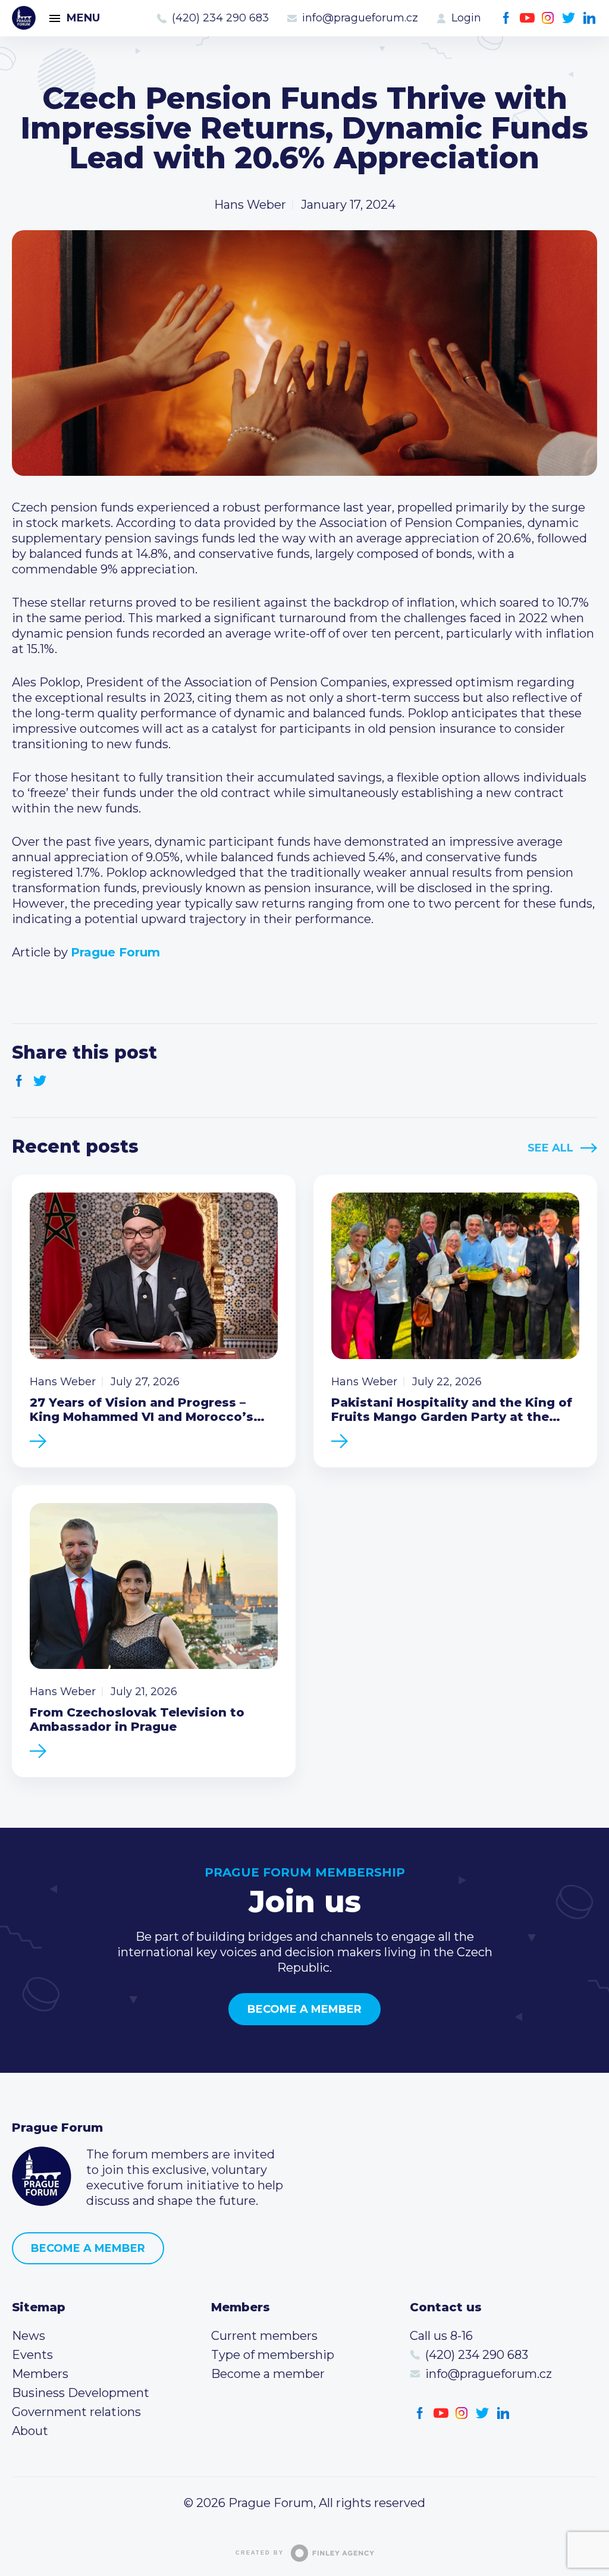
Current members (264, 2336)
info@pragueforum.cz (360, 18)
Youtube (527, 18)
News (29, 2336)
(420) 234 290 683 (220, 18)
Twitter (569, 18)
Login (466, 18)
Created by (260, 2553)
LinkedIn (590, 18)
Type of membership (273, 2355)
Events (32, 2355)
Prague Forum (24, 18)
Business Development (81, 2393)
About (30, 2431)
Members (40, 2374)
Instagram (548, 18)
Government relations (76, 2412)
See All (550, 1148)
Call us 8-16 (441, 2336)
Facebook (506, 18)
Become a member (304, 2009)
